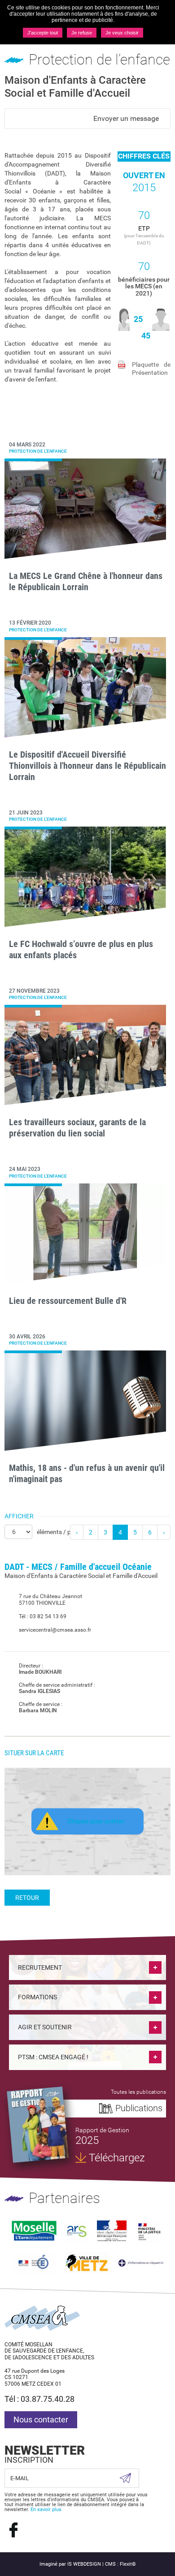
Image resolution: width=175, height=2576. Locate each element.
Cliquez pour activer (96, 1821)
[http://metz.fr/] (87, 2262)
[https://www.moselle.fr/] (34, 2231)
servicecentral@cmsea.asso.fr (55, 1630)
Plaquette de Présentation (151, 369)
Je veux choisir (122, 33)
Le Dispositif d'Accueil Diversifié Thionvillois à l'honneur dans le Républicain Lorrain (87, 766)
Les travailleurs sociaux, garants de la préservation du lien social (77, 1128)
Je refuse (82, 33)
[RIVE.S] (38, 2125)
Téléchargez (117, 2158)
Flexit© (128, 2564)
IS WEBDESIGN (84, 2564)
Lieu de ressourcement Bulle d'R (68, 1301)
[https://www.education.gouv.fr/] (34, 2262)
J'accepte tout (43, 33)
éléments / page (59, 1532)
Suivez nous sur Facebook (13, 2530)
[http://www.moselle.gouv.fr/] (112, 2231)
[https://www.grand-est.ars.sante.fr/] (77, 2231)
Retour (27, 1898)
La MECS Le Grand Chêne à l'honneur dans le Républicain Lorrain (86, 581)
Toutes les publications (138, 2092)
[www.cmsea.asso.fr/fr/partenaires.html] (141, 2263)
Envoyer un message (126, 118)
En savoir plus (46, 2510)
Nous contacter (41, 2420)
